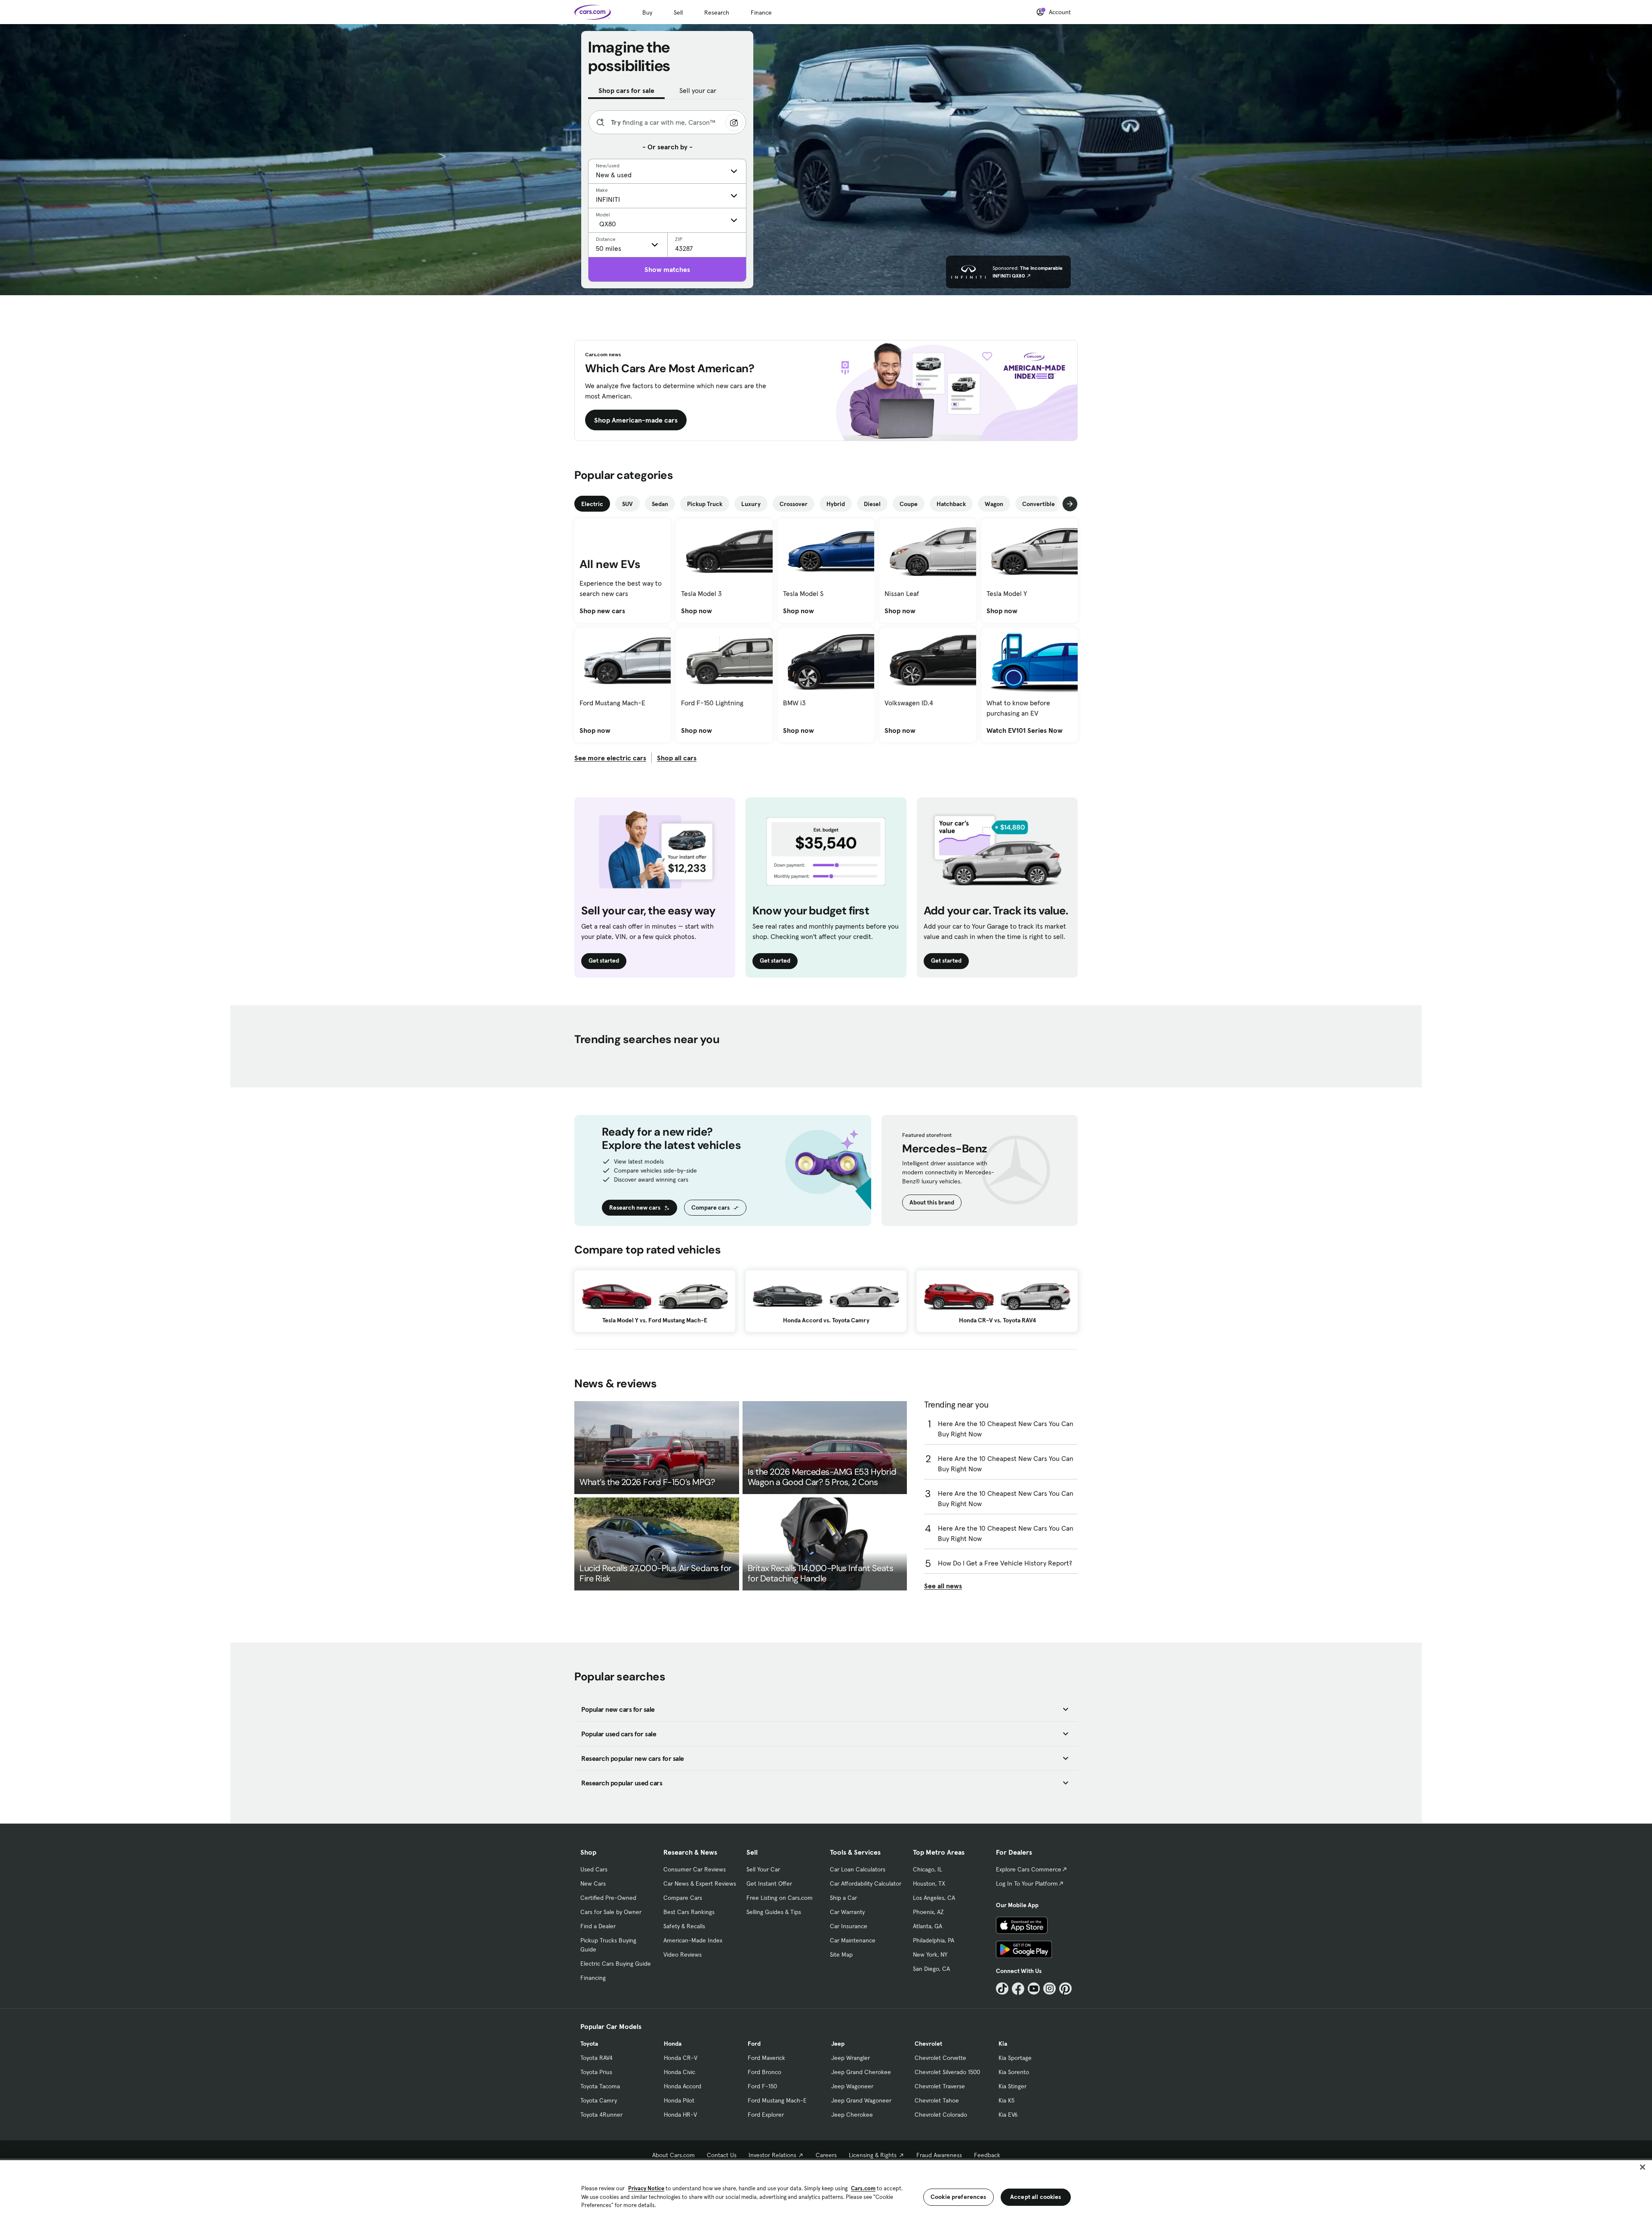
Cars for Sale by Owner (611, 1912)
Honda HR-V (680, 2115)
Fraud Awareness (939, 2155)
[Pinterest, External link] (1065, 1989)
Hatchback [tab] (951, 504)
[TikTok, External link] (1002, 1989)
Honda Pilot (679, 2100)
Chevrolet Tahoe (937, 2100)
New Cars (593, 1883)
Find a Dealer (598, 1926)
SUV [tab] (627, 504)
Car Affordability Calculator (866, 1883)
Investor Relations (772, 2155)
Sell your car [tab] (698, 90)
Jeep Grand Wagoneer (861, 2100)
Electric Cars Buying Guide (616, 1964)
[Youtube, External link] (1034, 1989)
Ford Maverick (766, 2058)
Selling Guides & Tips (774, 1912)
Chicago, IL (928, 1869)
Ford (754, 2044)
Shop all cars (677, 758)
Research (717, 12)
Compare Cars (683, 1898)
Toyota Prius (596, 2072)
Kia (1003, 2044)
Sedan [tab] (660, 504)
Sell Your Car (763, 1869)
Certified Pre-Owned (608, 1898)
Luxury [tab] (751, 504)
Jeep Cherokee (852, 2115)
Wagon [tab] (994, 504)
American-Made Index (693, 1940)
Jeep (838, 2044)
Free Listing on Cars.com (780, 1898)
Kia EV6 (1008, 2115)
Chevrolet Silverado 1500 (947, 2072)
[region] (826, 2189)
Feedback (987, 2155)
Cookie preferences (959, 2197)
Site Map (841, 1954)
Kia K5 (1006, 2100)
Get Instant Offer (769, 1883)
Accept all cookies (1036, 2197)
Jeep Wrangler (851, 2058)
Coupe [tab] (909, 504)
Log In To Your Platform (1027, 1883)
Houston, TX (929, 1883)
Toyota (589, 2044)
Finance (761, 12)
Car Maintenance (853, 1940)
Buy (647, 12)
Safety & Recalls (684, 1926)
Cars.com (863, 2188)
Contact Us (722, 2155)
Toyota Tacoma (600, 2086)
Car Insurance (849, 1926)
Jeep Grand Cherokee (861, 2072)
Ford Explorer (766, 2115)
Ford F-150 (762, 2086)
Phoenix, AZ (928, 1912)
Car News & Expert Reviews (700, 1883)
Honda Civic (680, 2072)
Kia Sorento (1014, 2072)
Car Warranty (847, 1912)
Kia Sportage (1015, 2058)
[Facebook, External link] (1018, 1989)
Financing (593, 1978)
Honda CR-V (681, 2058)
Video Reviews (683, 1954)
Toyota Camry (599, 2100)
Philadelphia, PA (934, 1940)
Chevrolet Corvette (940, 2058)
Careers (826, 2155)
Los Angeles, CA (934, 1898)
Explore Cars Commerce (1029, 1869)
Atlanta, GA (928, 1926)
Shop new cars (602, 611)
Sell (678, 12)
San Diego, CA (931, 1969)
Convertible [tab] (1039, 504)
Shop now (697, 611)
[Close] (1643, 2167)
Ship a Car (843, 1898)
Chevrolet (928, 2044)
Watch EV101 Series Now (1025, 730)
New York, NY (930, 1954)
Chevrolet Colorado (941, 2115)
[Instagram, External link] (1049, 1989)
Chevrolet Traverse (940, 2086)
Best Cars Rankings (689, 1912)
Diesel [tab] (872, 504)
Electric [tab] (592, 504)
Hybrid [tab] (836, 504)
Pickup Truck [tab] (705, 504)
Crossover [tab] (794, 504)
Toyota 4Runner (601, 2115)
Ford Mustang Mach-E (777, 2100)
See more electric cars (610, 758)
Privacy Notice (646, 2188)
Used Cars (594, 1869)
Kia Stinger (1012, 2086)
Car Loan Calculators (858, 1869)
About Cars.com (673, 2155)
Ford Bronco (764, 2072)
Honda (673, 2044)
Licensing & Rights (873, 2155)
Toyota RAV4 (596, 2058)
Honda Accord (683, 2086)
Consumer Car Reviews (695, 1869)
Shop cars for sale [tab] (626, 90)
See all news (943, 1586)
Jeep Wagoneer (852, 2086)
